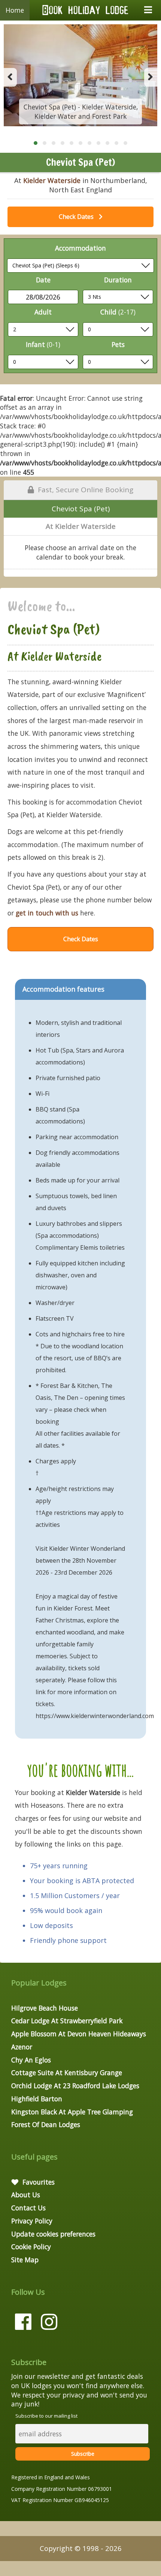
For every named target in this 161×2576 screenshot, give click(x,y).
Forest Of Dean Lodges (46, 2124)
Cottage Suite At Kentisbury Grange (67, 2073)
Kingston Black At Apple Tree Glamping (72, 2112)
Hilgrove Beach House (45, 2008)
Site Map (25, 2260)
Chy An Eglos (31, 2060)
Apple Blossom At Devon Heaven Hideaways (79, 2034)
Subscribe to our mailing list (46, 2416)
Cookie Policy (31, 2247)
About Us (26, 2195)
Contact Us (28, 2208)
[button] (36, 143)
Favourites (38, 2182)
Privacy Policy (32, 2221)
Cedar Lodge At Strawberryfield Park (67, 2021)
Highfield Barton (37, 2099)
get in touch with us (47, 913)
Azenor (22, 2047)
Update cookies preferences (53, 2234)
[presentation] (10, 77)
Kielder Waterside (52, 180)
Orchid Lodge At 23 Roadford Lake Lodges (75, 2086)
